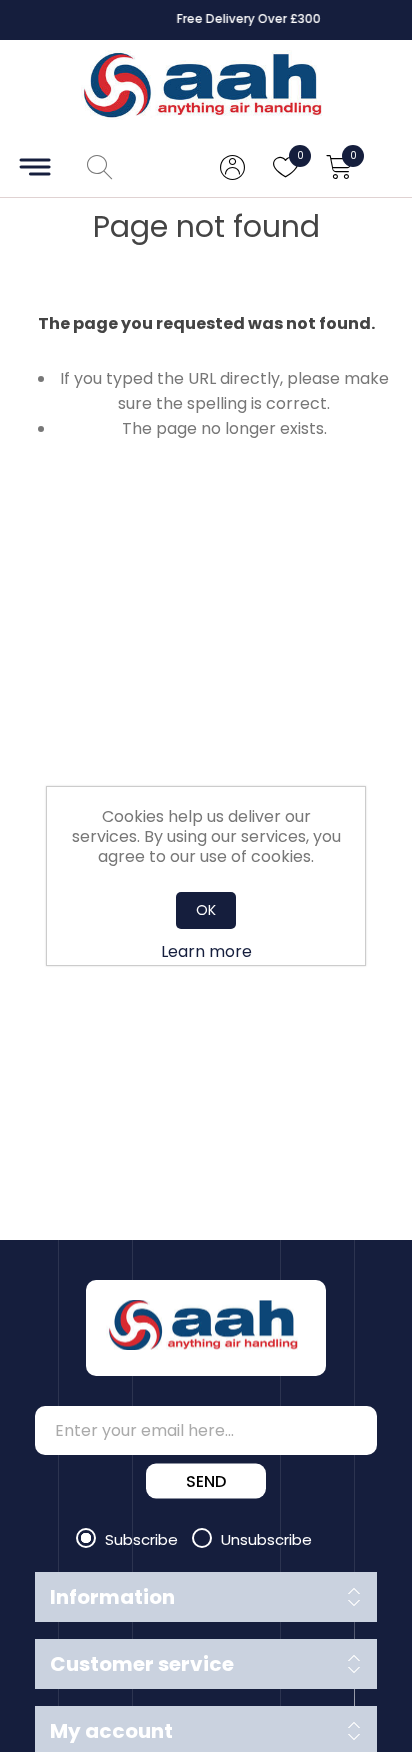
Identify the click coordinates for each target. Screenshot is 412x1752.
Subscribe (143, 1539)
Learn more (206, 951)
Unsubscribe (266, 1539)
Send (206, 1481)
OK (206, 910)
